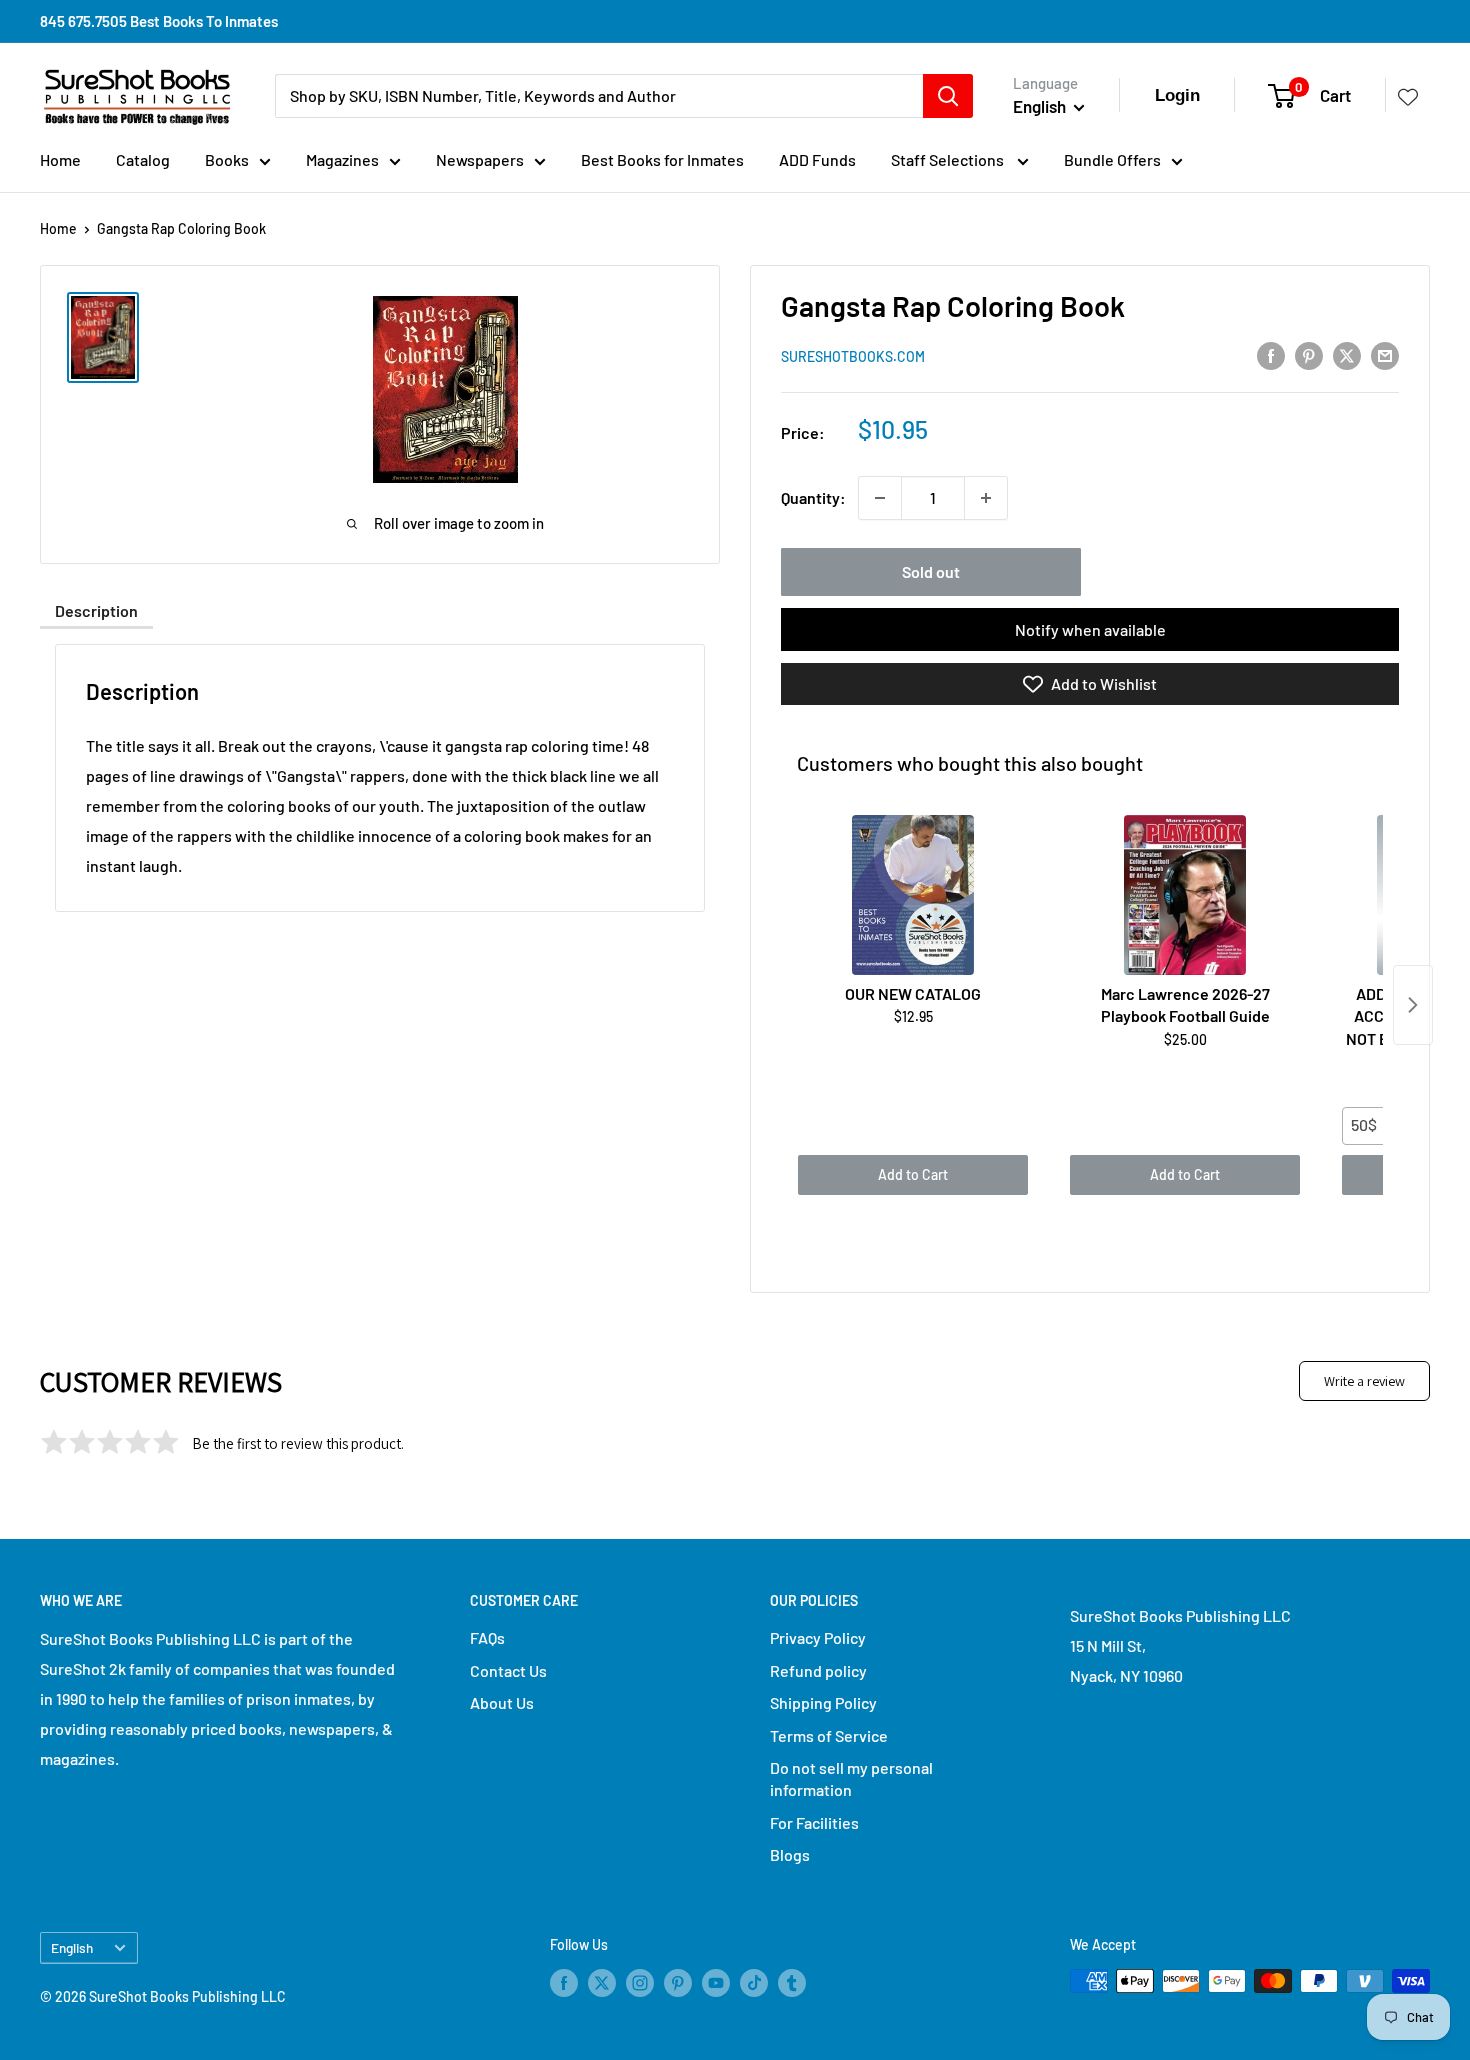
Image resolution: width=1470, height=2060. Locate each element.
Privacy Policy (818, 1637)
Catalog (143, 159)
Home (60, 159)
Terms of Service (829, 1735)
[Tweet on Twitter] (1347, 354)
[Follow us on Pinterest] (678, 1983)
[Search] (948, 96)
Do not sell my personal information (851, 1778)
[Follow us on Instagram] (640, 1983)
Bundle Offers (1112, 159)
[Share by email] (1385, 354)
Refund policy (818, 1670)
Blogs (790, 1854)
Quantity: (813, 497)
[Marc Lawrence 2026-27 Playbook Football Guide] (1185, 895)
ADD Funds (817, 159)
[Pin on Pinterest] (1309, 354)
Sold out (931, 571)
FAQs (487, 1637)
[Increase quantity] (986, 498)
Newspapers (480, 159)
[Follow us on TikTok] (754, 1983)
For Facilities (814, 1822)
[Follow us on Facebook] (564, 1983)
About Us (502, 1702)
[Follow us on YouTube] (716, 1983)
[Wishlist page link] (1408, 96)
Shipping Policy (823, 1702)
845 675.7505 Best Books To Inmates (159, 21)
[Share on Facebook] (1271, 354)
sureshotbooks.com (853, 356)
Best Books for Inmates (662, 159)
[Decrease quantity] (880, 498)
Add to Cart (913, 1174)
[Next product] (1413, 1005)
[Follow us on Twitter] (602, 1983)
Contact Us (508, 1670)
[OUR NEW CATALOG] (913, 895)
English (72, 1947)
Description (96, 610)
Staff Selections (949, 159)
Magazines (342, 159)
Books (227, 159)
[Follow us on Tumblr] (792, 1983)
